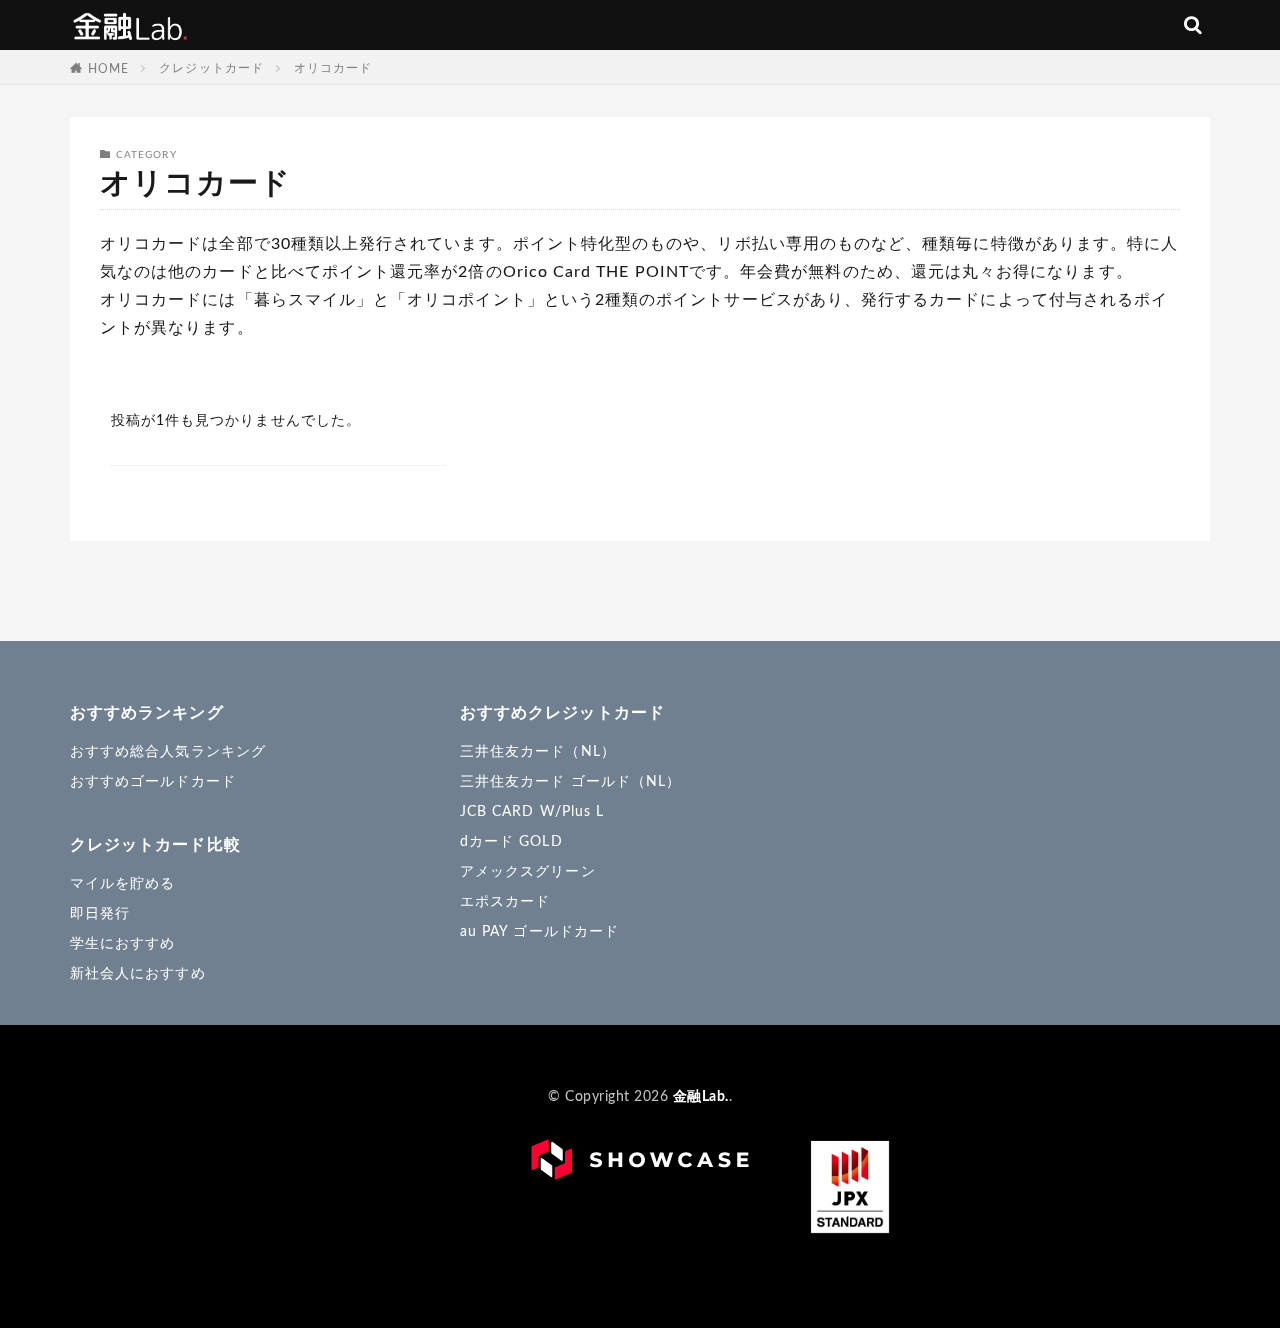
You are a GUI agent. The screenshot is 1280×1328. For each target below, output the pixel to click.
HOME (108, 69)
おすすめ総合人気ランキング (168, 752)
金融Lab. (130, 25)
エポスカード (505, 902)
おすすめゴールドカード (153, 782)
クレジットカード (211, 68)
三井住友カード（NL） (538, 752)
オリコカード (333, 68)
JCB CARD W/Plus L (532, 812)
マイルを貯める (122, 884)
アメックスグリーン (528, 872)
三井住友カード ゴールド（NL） (570, 782)
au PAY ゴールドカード (539, 932)
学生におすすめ (122, 944)
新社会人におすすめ (138, 974)
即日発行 (100, 914)
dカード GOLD (511, 842)
